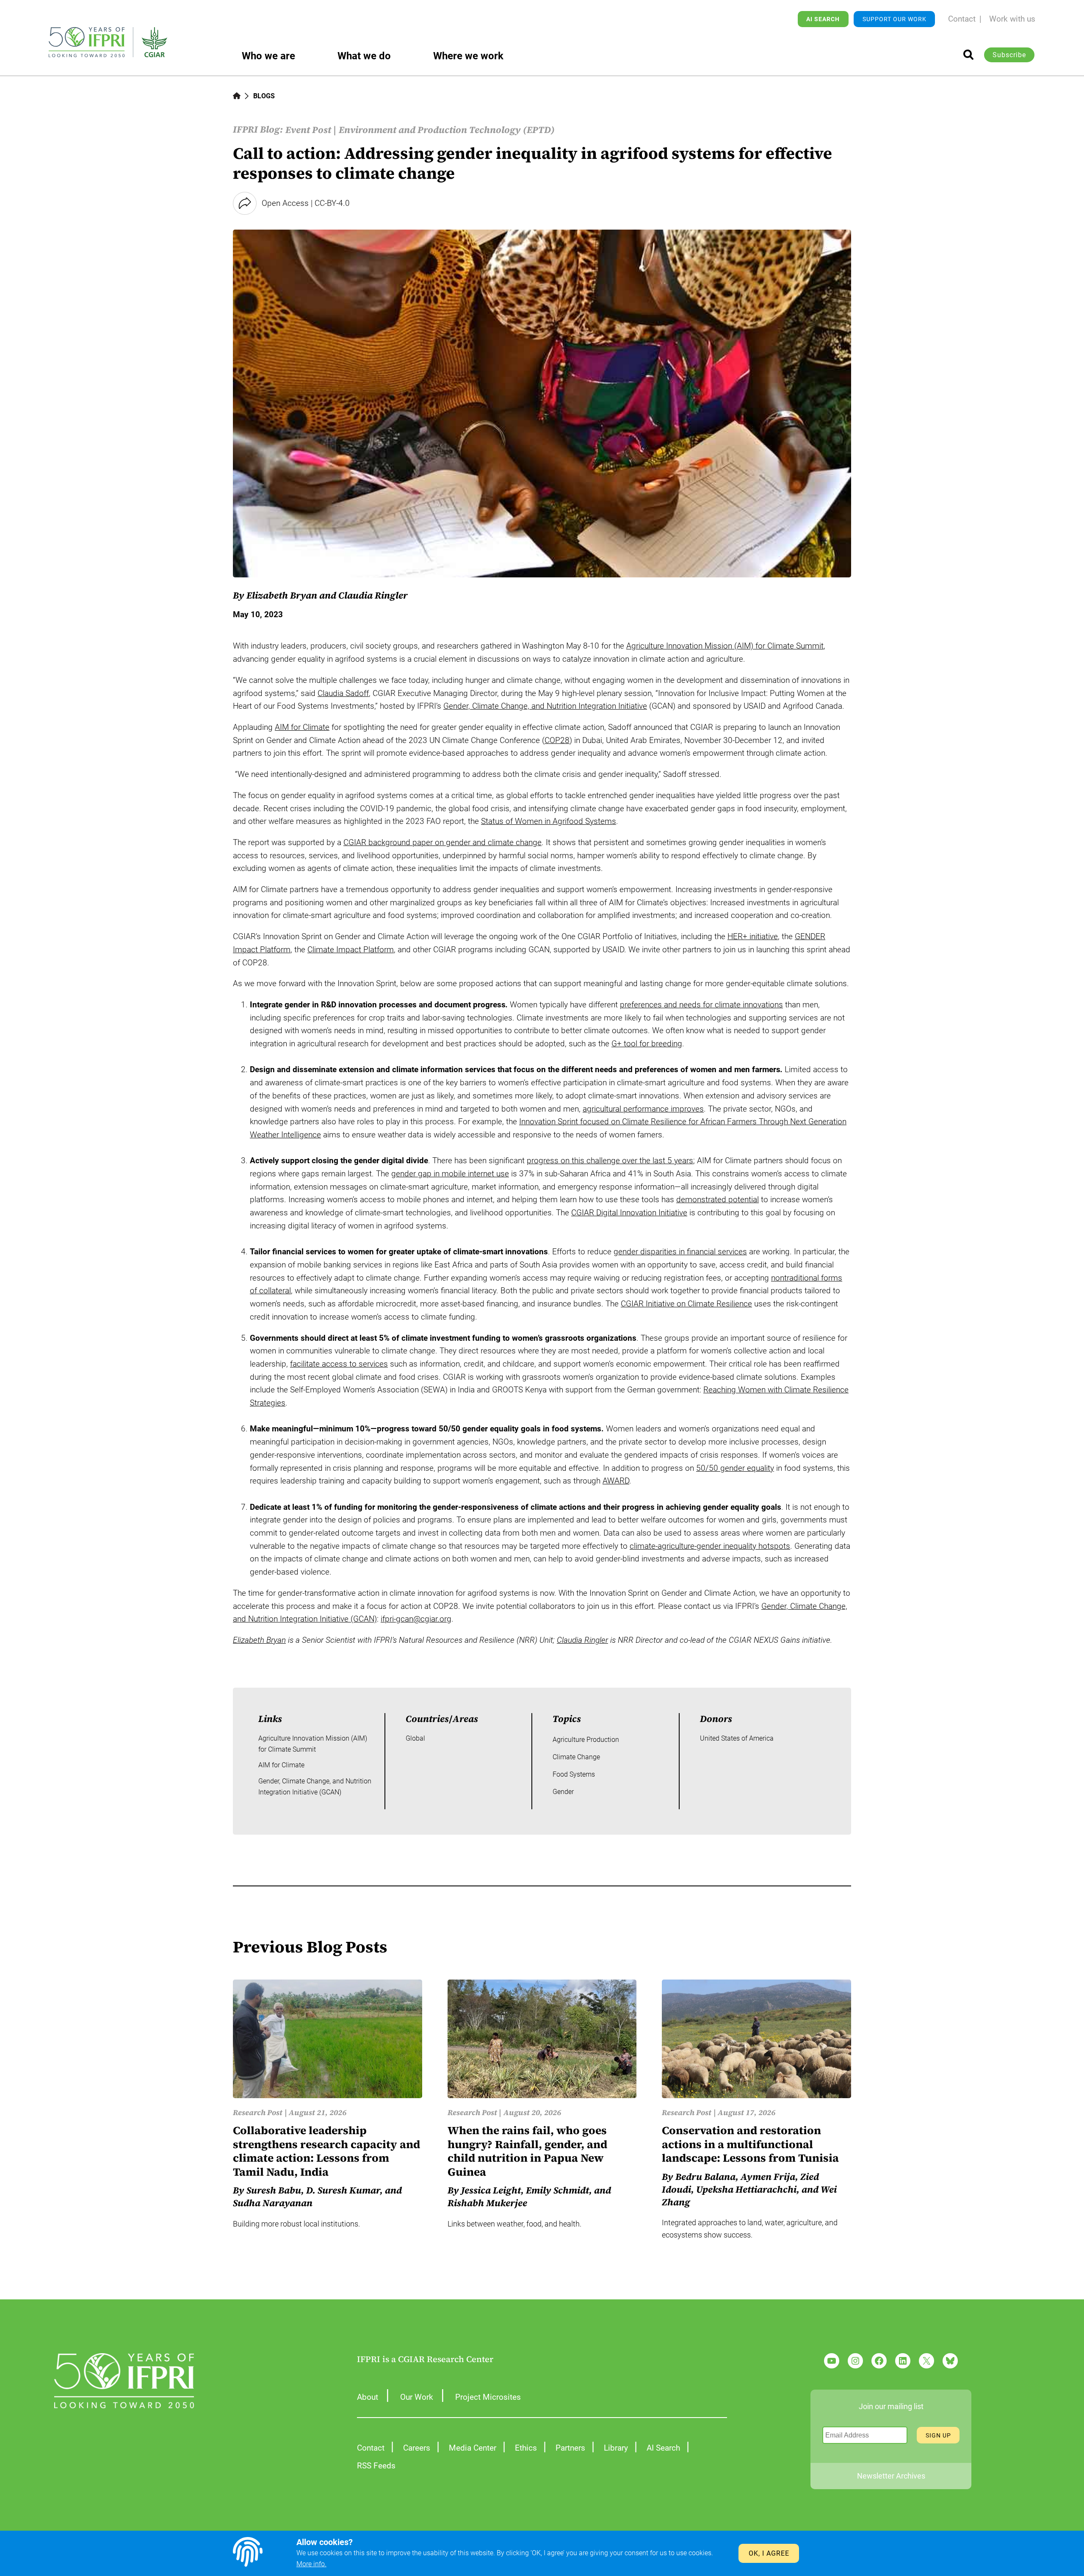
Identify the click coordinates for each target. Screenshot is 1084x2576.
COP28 (557, 740)
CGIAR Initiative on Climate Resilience (686, 1304)
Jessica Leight (491, 2190)
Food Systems (574, 1774)
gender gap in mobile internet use (450, 1174)
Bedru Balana (705, 2177)
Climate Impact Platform (351, 950)
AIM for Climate (302, 727)
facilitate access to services (339, 1364)
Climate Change (576, 1757)
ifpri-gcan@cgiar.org (416, 1619)
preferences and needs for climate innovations (701, 1005)
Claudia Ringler (373, 595)
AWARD (616, 1481)
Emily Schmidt (557, 2190)
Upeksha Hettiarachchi (746, 2189)
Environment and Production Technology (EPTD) (447, 130)
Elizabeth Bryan (259, 1640)
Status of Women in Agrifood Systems (549, 821)
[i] (968, 55)
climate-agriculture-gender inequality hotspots (710, 1546)
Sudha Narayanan (273, 2203)
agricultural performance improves (643, 1109)
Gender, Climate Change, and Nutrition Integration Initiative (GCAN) (315, 1787)
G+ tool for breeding (647, 1044)
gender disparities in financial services (680, 1252)
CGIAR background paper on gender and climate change (442, 842)
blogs (264, 96)
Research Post (258, 2112)
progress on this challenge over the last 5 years (610, 1160)
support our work (895, 19)
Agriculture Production (586, 1740)
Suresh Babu (274, 2190)
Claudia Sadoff (343, 693)
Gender (563, 1792)
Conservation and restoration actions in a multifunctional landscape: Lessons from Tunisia (750, 2144)
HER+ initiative (753, 936)
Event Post (308, 130)
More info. (311, 2564)
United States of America (737, 1738)
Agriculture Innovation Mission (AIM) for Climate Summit (725, 646)
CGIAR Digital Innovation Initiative (629, 1213)
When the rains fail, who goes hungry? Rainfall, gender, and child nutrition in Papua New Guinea (527, 2151)
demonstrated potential (718, 1199)
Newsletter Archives (891, 2476)
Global (415, 1738)
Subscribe (1009, 55)
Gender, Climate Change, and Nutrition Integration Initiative (545, 706)
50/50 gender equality (735, 1468)
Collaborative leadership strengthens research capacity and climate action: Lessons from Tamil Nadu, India (326, 2151)
